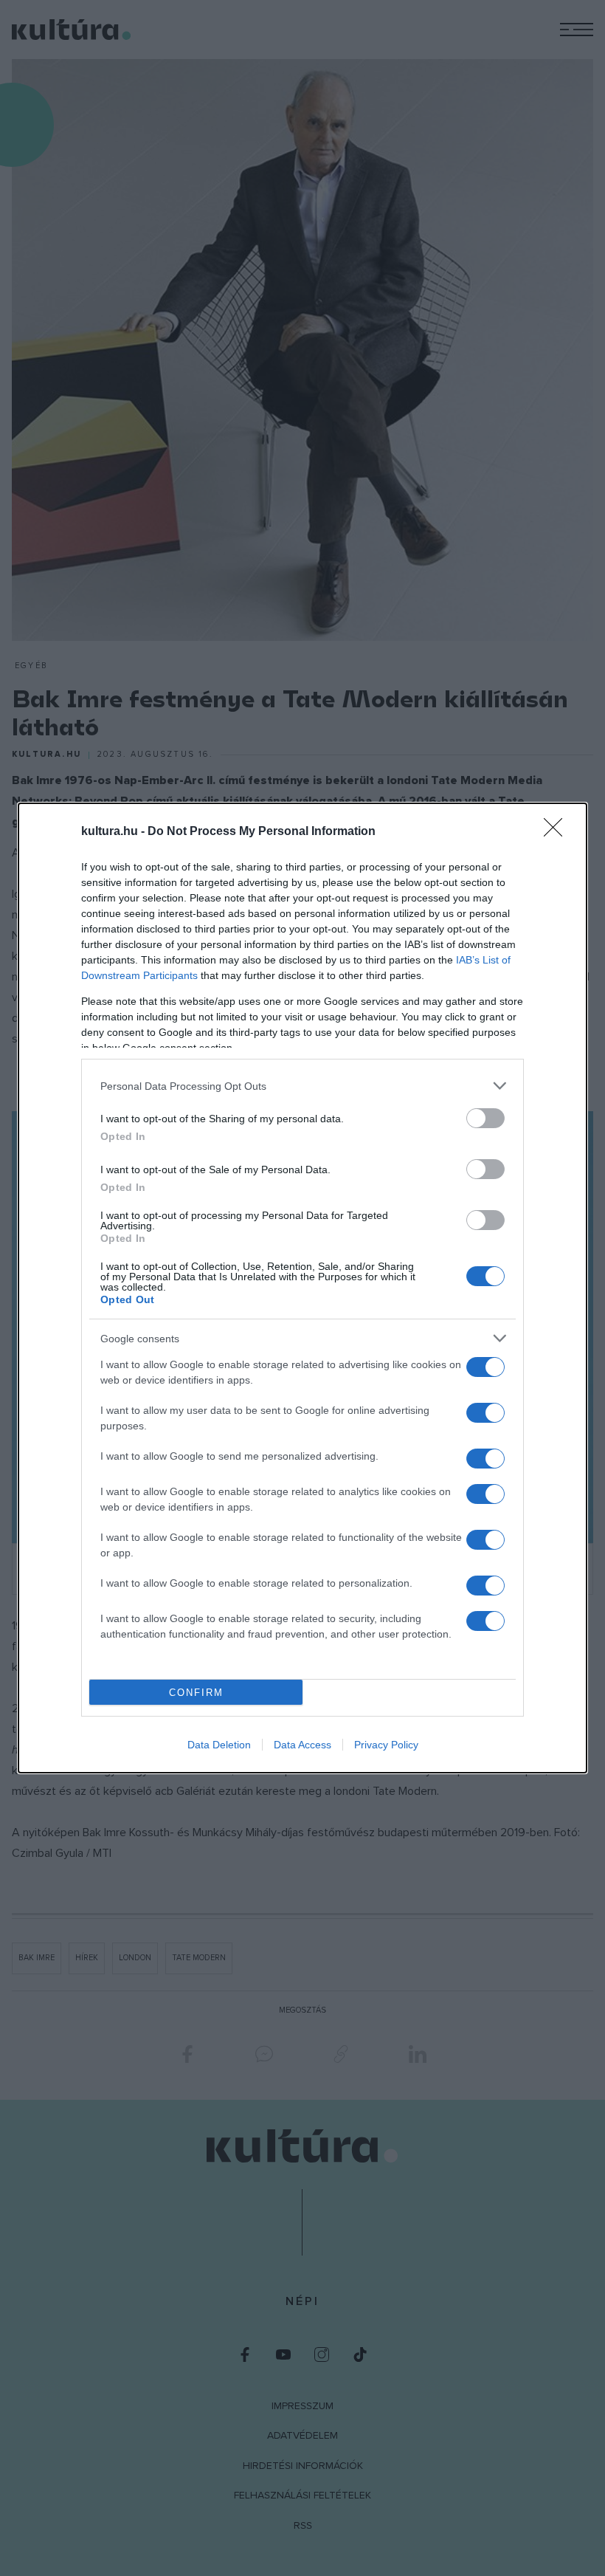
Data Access (302, 1745)
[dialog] (302, 1288)
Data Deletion (219, 1745)
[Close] (558, 832)
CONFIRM (196, 1693)
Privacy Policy (386, 1745)
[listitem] (302, 1086)
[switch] (485, 1118)
